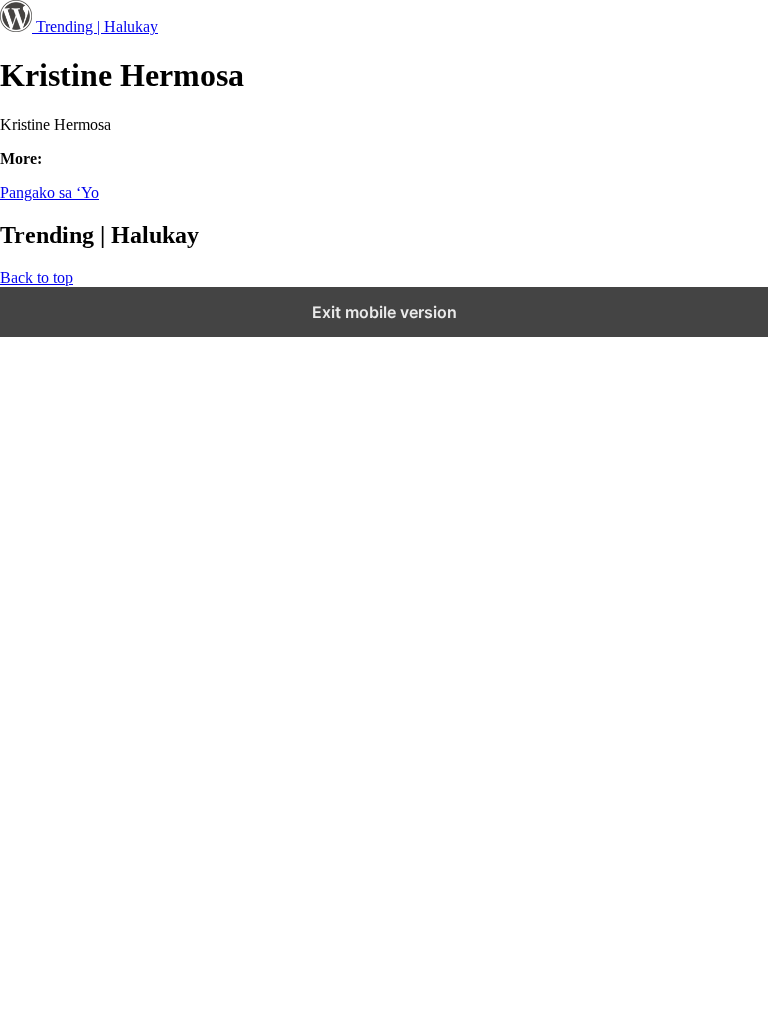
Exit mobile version (384, 312)
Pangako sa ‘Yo (49, 192)
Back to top (36, 277)
